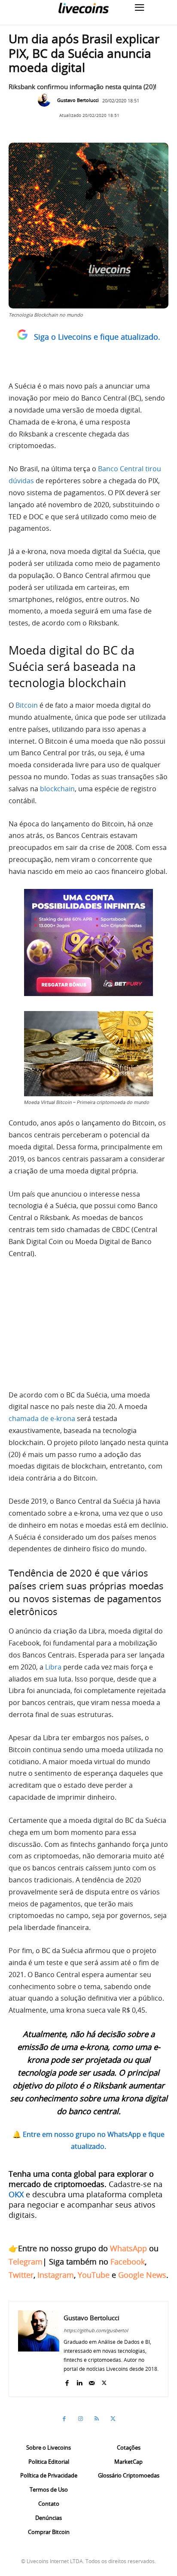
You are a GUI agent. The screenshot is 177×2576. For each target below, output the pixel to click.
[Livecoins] (83, 8)
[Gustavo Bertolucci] (46, 100)
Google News (142, 2275)
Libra (53, 1667)
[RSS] (97, 2419)
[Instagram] (80, 2419)
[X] (104, 2381)
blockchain (57, 789)
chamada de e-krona (42, 1418)
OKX (16, 2194)
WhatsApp (128, 2248)
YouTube (94, 2275)
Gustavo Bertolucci (78, 100)
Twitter (21, 2275)
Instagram (56, 2275)
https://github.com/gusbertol (96, 2330)
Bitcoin (27, 705)
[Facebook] (67, 2381)
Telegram (26, 2262)
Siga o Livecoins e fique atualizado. (97, 337)
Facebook (128, 2262)
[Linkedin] (79, 2381)
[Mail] (92, 2381)
